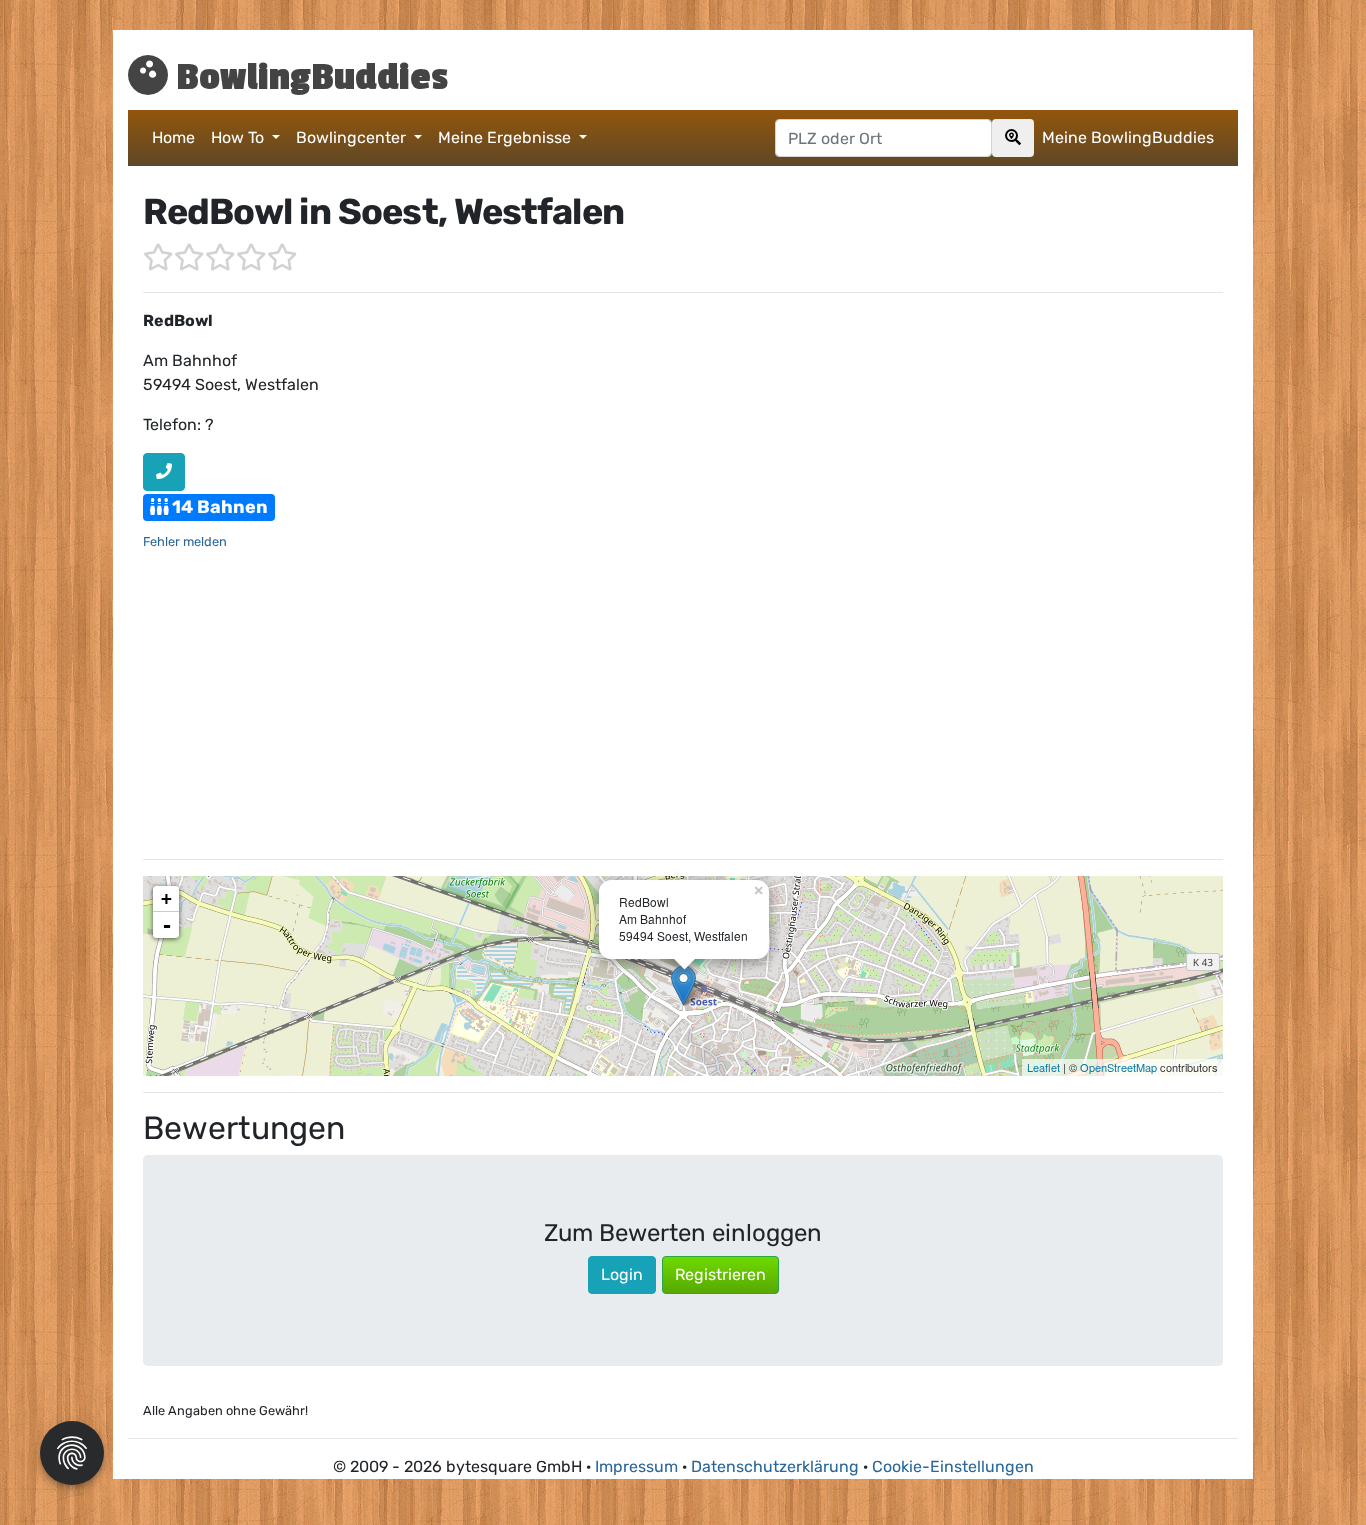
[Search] (1013, 138)
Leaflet (1043, 1067)
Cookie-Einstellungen (953, 1466)
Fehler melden (185, 541)
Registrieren (720, 1274)
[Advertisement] (683, 703)
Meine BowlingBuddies (1128, 137)
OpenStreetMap (1118, 1067)
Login (622, 1274)
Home (173, 137)
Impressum (636, 1466)
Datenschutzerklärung (775, 1466)
